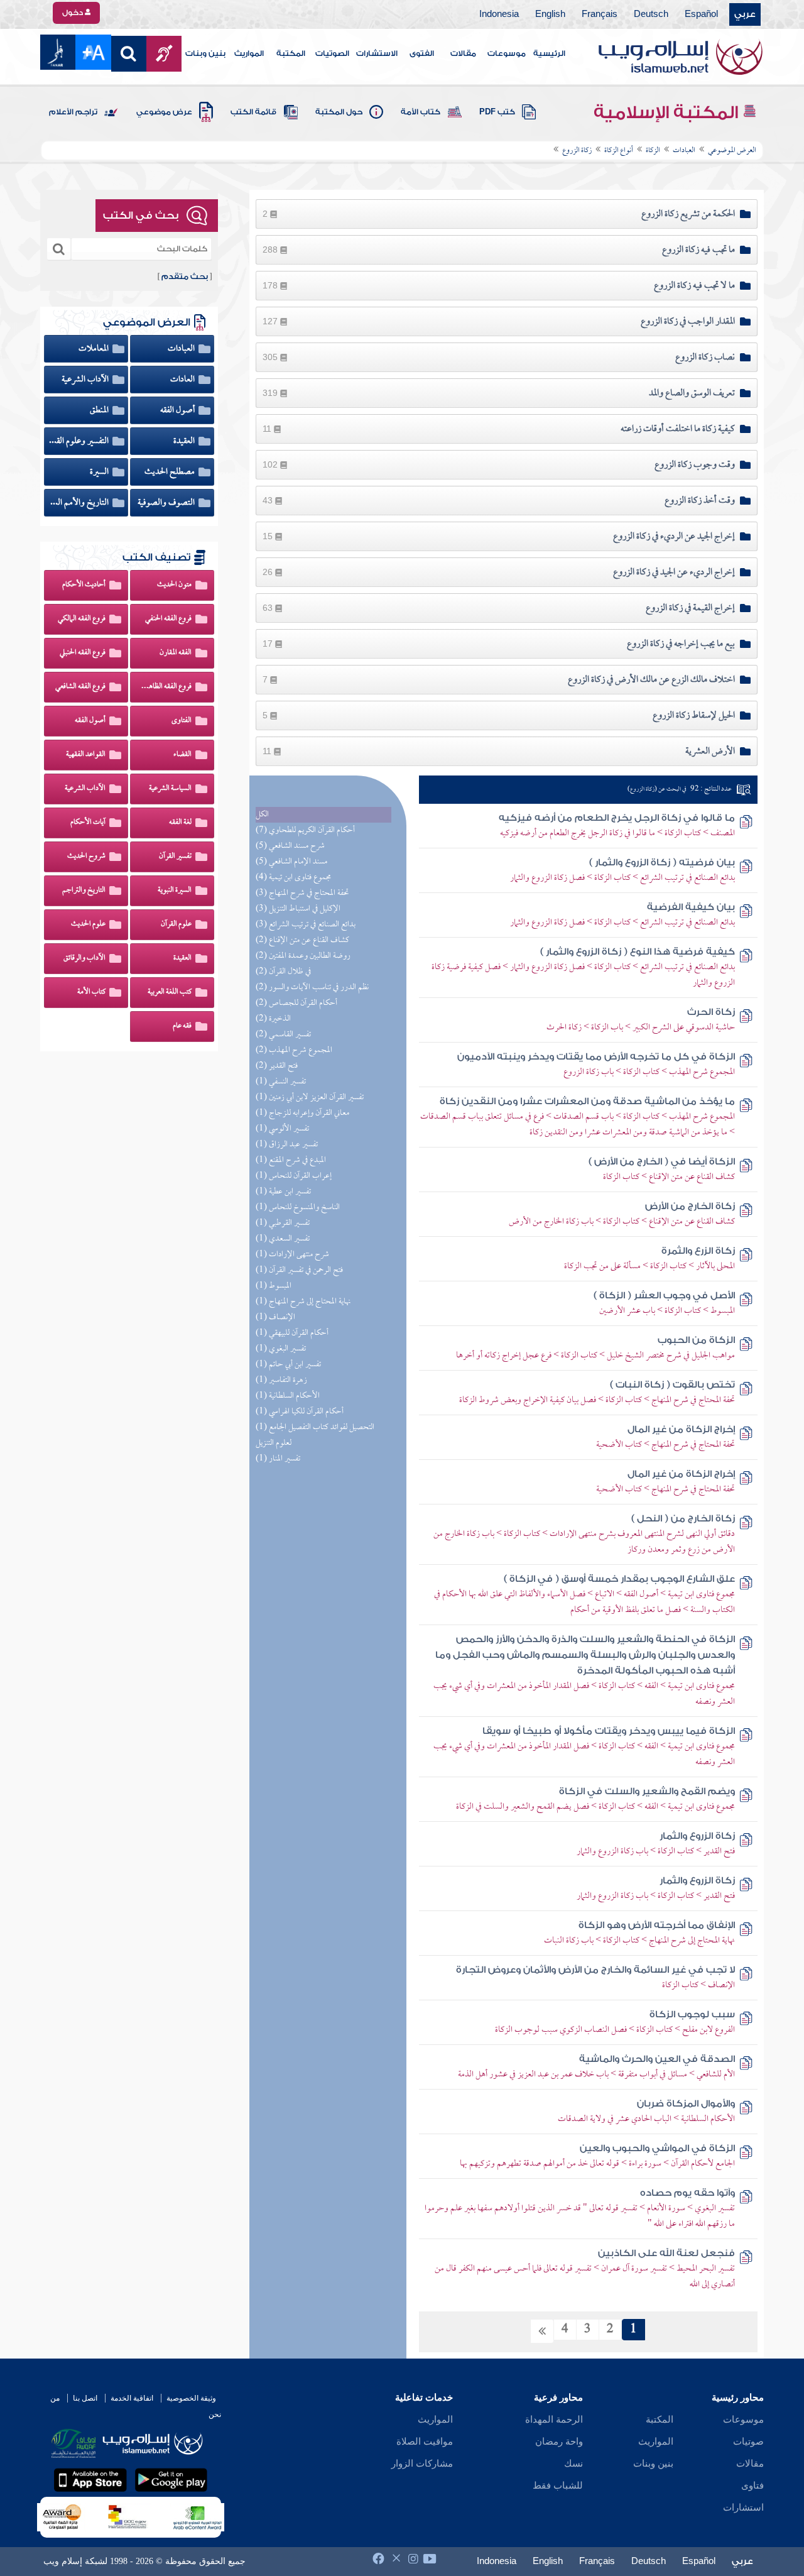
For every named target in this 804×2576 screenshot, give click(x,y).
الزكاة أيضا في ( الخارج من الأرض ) (662, 1162)
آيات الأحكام (88, 823)
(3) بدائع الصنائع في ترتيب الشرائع (306, 925)
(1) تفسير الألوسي (282, 1129)
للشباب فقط (558, 2486)
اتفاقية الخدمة (132, 2398)
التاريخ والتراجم (84, 891)
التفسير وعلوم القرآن (79, 441)
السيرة (100, 472)
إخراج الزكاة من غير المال (681, 1429)
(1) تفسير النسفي (281, 1082)
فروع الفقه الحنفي (168, 619)
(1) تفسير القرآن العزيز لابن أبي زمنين (310, 1098)
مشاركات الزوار (422, 2464)
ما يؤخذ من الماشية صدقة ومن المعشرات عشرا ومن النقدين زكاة (587, 1101)
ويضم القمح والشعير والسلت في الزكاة (647, 1791)
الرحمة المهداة (554, 2420)
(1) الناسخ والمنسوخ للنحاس (298, 1208)
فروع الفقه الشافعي (80, 687)
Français (600, 14)
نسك (573, 2464)
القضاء (182, 755)
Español (701, 14)
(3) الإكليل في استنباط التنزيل (298, 909)
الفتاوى (182, 721)
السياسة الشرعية (170, 789)
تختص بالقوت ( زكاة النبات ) (672, 1385)
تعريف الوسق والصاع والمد (692, 393)
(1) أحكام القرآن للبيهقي (292, 1333)
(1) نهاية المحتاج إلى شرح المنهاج (303, 1302)
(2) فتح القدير (277, 1066)
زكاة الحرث (711, 1012)
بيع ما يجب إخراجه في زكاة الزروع (681, 644)
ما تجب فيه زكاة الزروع (698, 250)
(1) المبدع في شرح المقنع (291, 1160)
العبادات (182, 349)
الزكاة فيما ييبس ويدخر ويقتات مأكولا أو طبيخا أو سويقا (609, 1731)
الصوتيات (332, 53)
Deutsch (651, 14)
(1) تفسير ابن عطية (283, 1192)
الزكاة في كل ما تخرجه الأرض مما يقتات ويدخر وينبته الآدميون (596, 1057)
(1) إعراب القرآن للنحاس (294, 1176)
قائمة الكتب (253, 112)
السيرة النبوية (175, 891)
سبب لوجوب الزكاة (692, 2014)
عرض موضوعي (164, 112)
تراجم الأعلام (73, 112)
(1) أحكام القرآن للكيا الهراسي (300, 1412)
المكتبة (291, 53)
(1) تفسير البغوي (281, 1349)
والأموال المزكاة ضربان (686, 2104)
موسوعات (507, 53)
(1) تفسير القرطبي (283, 1223)
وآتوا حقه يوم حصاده (687, 2193)
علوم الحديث (88, 924)
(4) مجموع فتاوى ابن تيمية (293, 878)
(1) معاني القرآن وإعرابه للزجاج (302, 1113)
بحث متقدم (185, 277)
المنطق (100, 410)
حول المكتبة (339, 112)
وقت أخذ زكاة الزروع (700, 501)
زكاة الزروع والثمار (697, 1836)
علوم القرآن (176, 924)
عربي (745, 14)
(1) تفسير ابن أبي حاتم (288, 1365)
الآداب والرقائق (84, 958)
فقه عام (182, 1026)
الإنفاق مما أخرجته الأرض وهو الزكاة (657, 1925)
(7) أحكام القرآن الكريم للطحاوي (305, 830)
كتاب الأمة (421, 112)
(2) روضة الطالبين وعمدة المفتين (303, 956)
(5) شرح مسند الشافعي (290, 846)
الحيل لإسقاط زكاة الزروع (694, 716)
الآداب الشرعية (86, 380)
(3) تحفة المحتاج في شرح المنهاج (302, 893)
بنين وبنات (205, 53)
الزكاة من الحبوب (696, 1340)
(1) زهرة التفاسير (281, 1380)
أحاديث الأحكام (84, 585)
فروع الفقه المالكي (82, 619)
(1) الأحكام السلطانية (288, 1396)
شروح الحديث (86, 857)
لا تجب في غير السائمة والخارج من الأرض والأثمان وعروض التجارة (595, 1970)
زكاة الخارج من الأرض (690, 1206)
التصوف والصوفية (167, 503)
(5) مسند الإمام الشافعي (291, 862)
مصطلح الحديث (171, 472)
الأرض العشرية (710, 752)
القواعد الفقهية (86, 755)
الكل (262, 815)
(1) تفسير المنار (278, 1459)
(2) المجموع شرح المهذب (294, 1050)
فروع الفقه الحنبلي (83, 653)
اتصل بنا (85, 2398)
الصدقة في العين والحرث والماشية (657, 2059)
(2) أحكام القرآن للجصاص (296, 1003)
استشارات (743, 2507)
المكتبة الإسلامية (668, 112)
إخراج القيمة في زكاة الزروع (690, 608)
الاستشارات (377, 53)
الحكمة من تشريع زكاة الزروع (688, 214)
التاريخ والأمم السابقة (79, 503)
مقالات (463, 53)
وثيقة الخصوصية (191, 2398)
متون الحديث (174, 585)
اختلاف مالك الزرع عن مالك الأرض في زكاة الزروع (651, 680)
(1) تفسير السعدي (283, 1239)
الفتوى (422, 53)
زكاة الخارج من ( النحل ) (683, 1519)
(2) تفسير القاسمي (283, 1035)
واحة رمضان (559, 2442)
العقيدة (185, 441)
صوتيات (748, 2442)
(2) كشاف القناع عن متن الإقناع (302, 940)
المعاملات (95, 349)
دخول (73, 13)
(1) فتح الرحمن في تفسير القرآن (299, 1270)
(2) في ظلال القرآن (283, 972)
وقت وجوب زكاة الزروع (695, 465)
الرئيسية (549, 53)
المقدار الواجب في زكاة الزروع (688, 322)
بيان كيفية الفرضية (691, 907)
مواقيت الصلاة (425, 2442)
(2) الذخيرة (273, 1019)
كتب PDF (497, 112)
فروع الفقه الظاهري (166, 687)
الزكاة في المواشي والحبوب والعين (657, 2148)
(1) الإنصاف (275, 1318)
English (550, 14)
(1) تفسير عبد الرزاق (287, 1145)
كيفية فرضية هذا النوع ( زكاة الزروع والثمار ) (638, 952)
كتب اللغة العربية (170, 992)
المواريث (249, 53)
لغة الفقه (180, 823)
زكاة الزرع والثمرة (698, 1251)
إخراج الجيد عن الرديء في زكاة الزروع (674, 537)
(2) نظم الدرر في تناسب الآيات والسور (312, 988)
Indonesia (499, 14)
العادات (183, 380)
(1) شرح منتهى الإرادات (292, 1255)
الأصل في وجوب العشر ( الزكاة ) (664, 1296)
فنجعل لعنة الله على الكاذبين (666, 2253)
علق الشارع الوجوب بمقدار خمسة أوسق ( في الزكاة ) (619, 1579)
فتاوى (752, 2486)
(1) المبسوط (274, 1286)
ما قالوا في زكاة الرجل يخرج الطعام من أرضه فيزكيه (617, 818)
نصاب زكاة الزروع (705, 358)
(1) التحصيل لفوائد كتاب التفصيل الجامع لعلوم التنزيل (315, 1435)
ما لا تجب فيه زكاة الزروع (694, 286)
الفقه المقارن (176, 653)
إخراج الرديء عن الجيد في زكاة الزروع (674, 573)
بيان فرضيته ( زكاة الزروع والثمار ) (662, 863)
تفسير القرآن (175, 857)
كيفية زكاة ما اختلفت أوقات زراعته (678, 429)
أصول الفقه (178, 410)
